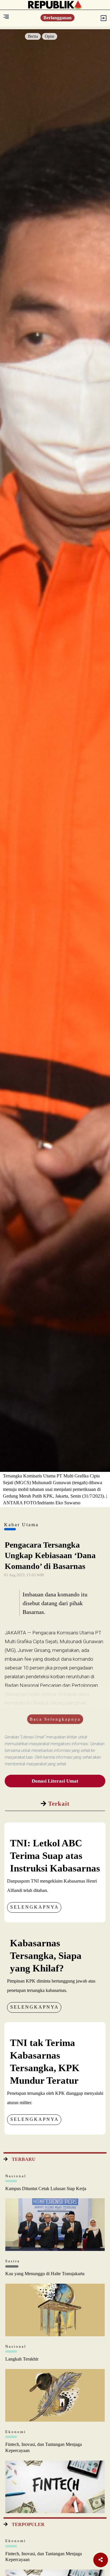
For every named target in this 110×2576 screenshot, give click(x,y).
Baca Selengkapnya (55, 1719)
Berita (33, 36)
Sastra (13, 2261)
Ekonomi (16, 2432)
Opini (50, 36)
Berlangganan (57, 18)
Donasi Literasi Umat (55, 1781)
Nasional (16, 2176)
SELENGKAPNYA (35, 1907)
